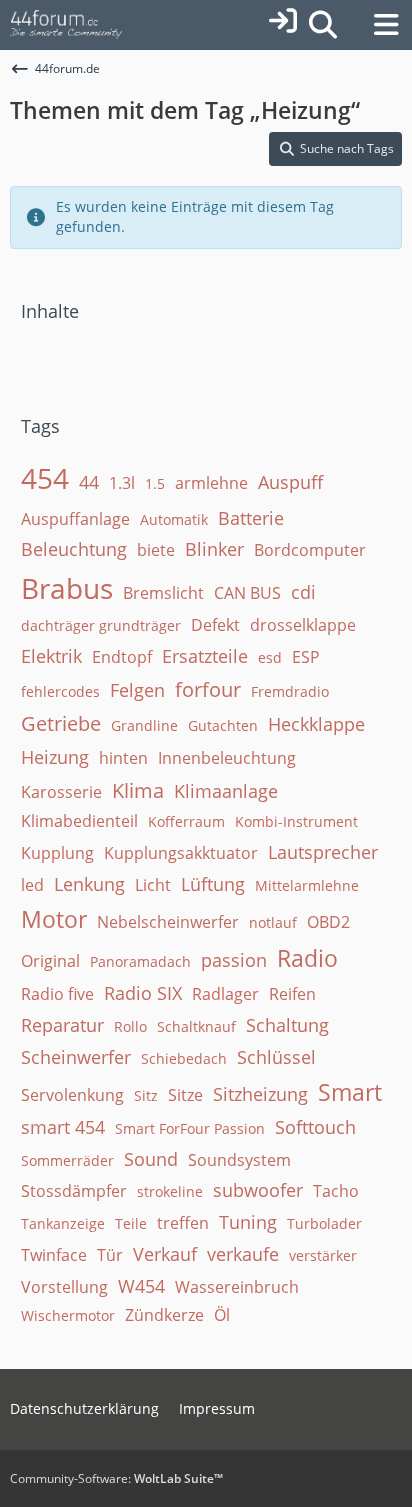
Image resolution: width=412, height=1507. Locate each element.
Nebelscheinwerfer (168, 922)
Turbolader (324, 1223)
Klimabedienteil (79, 821)
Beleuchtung (74, 549)
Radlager (225, 994)
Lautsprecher (323, 852)
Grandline (144, 725)
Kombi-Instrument (296, 821)
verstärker (323, 1255)
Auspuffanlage (75, 519)
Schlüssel (276, 1057)
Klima (138, 790)
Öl (222, 1315)
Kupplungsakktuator (181, 853)
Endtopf (122, 657)
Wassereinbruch (237, 1287)
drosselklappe (303, 625)
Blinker (214, 549)
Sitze (185, 1095)
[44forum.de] (66, 25)
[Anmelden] (282, 21)
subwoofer (258, 1190)
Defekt (215, 625)
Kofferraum (186, 821)
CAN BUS (247, 593)
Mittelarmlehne (307, 885)
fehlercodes (60, 691)
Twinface (54, 1255)
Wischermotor (68, 1315)
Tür (110, 1255)
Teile (131, 1223)
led (32, 885)
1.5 (155, 483)
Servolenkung (72, 1095)
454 (45, 478)
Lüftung (213, 884)
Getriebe (61, 723)
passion (234, 960)
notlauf (273, 922)
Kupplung (57, 853)
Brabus (67, 588)
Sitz (146, 1095)
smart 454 (63, 1127)
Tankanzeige (63, 1223)
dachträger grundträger (101, 625)
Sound (151, 1159)
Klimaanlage (226, 791)
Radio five (57, 994)
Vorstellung (64, 1287)
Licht (153, 885)
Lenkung (89, 884)
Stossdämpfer (74, 1191)
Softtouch (315, 1127)
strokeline (170, 1191)
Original (50, 961)
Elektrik (51, 656)
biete (156, 550)
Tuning (248, 1222)
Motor (54, 919)
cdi (303, 592)
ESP (306, 657)
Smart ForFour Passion (190, 1128)
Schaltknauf (196, 1026)
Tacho (336, 1191)
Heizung (55, 757)
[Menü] (386, 25)
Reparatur (62, 1025)
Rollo (130, 1026)
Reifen (292, 994)
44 (89, 482)
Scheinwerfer (76, 1057)
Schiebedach (184, 1058)
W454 (141, 1286)
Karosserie (61, 792)
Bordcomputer (310, 550)
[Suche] (322, 25)
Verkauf (165, 1254)
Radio (307, 958)
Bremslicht (163, 593)
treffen (183, 1223)
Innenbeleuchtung (227, 758)
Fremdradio (290, 691)
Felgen (137, 690)
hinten (123, 758)
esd (270, 657)
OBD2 (328, 922)
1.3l (122, 483)
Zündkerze (164, 1315)
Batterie (251, 518)
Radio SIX (143, 993)
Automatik (174, 519)
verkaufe (243, 1254)
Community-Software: (116, 1478)
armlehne (211, 483)
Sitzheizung (260, 1094)
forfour (208, 689)
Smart (350, 1092)
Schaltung (287, 1025)
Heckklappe (316, 724)
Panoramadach (140, 961)
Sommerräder (67, 1160)
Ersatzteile (205, 656)
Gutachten (223, 725)
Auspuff (290, 482)
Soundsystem (239, 1160)
